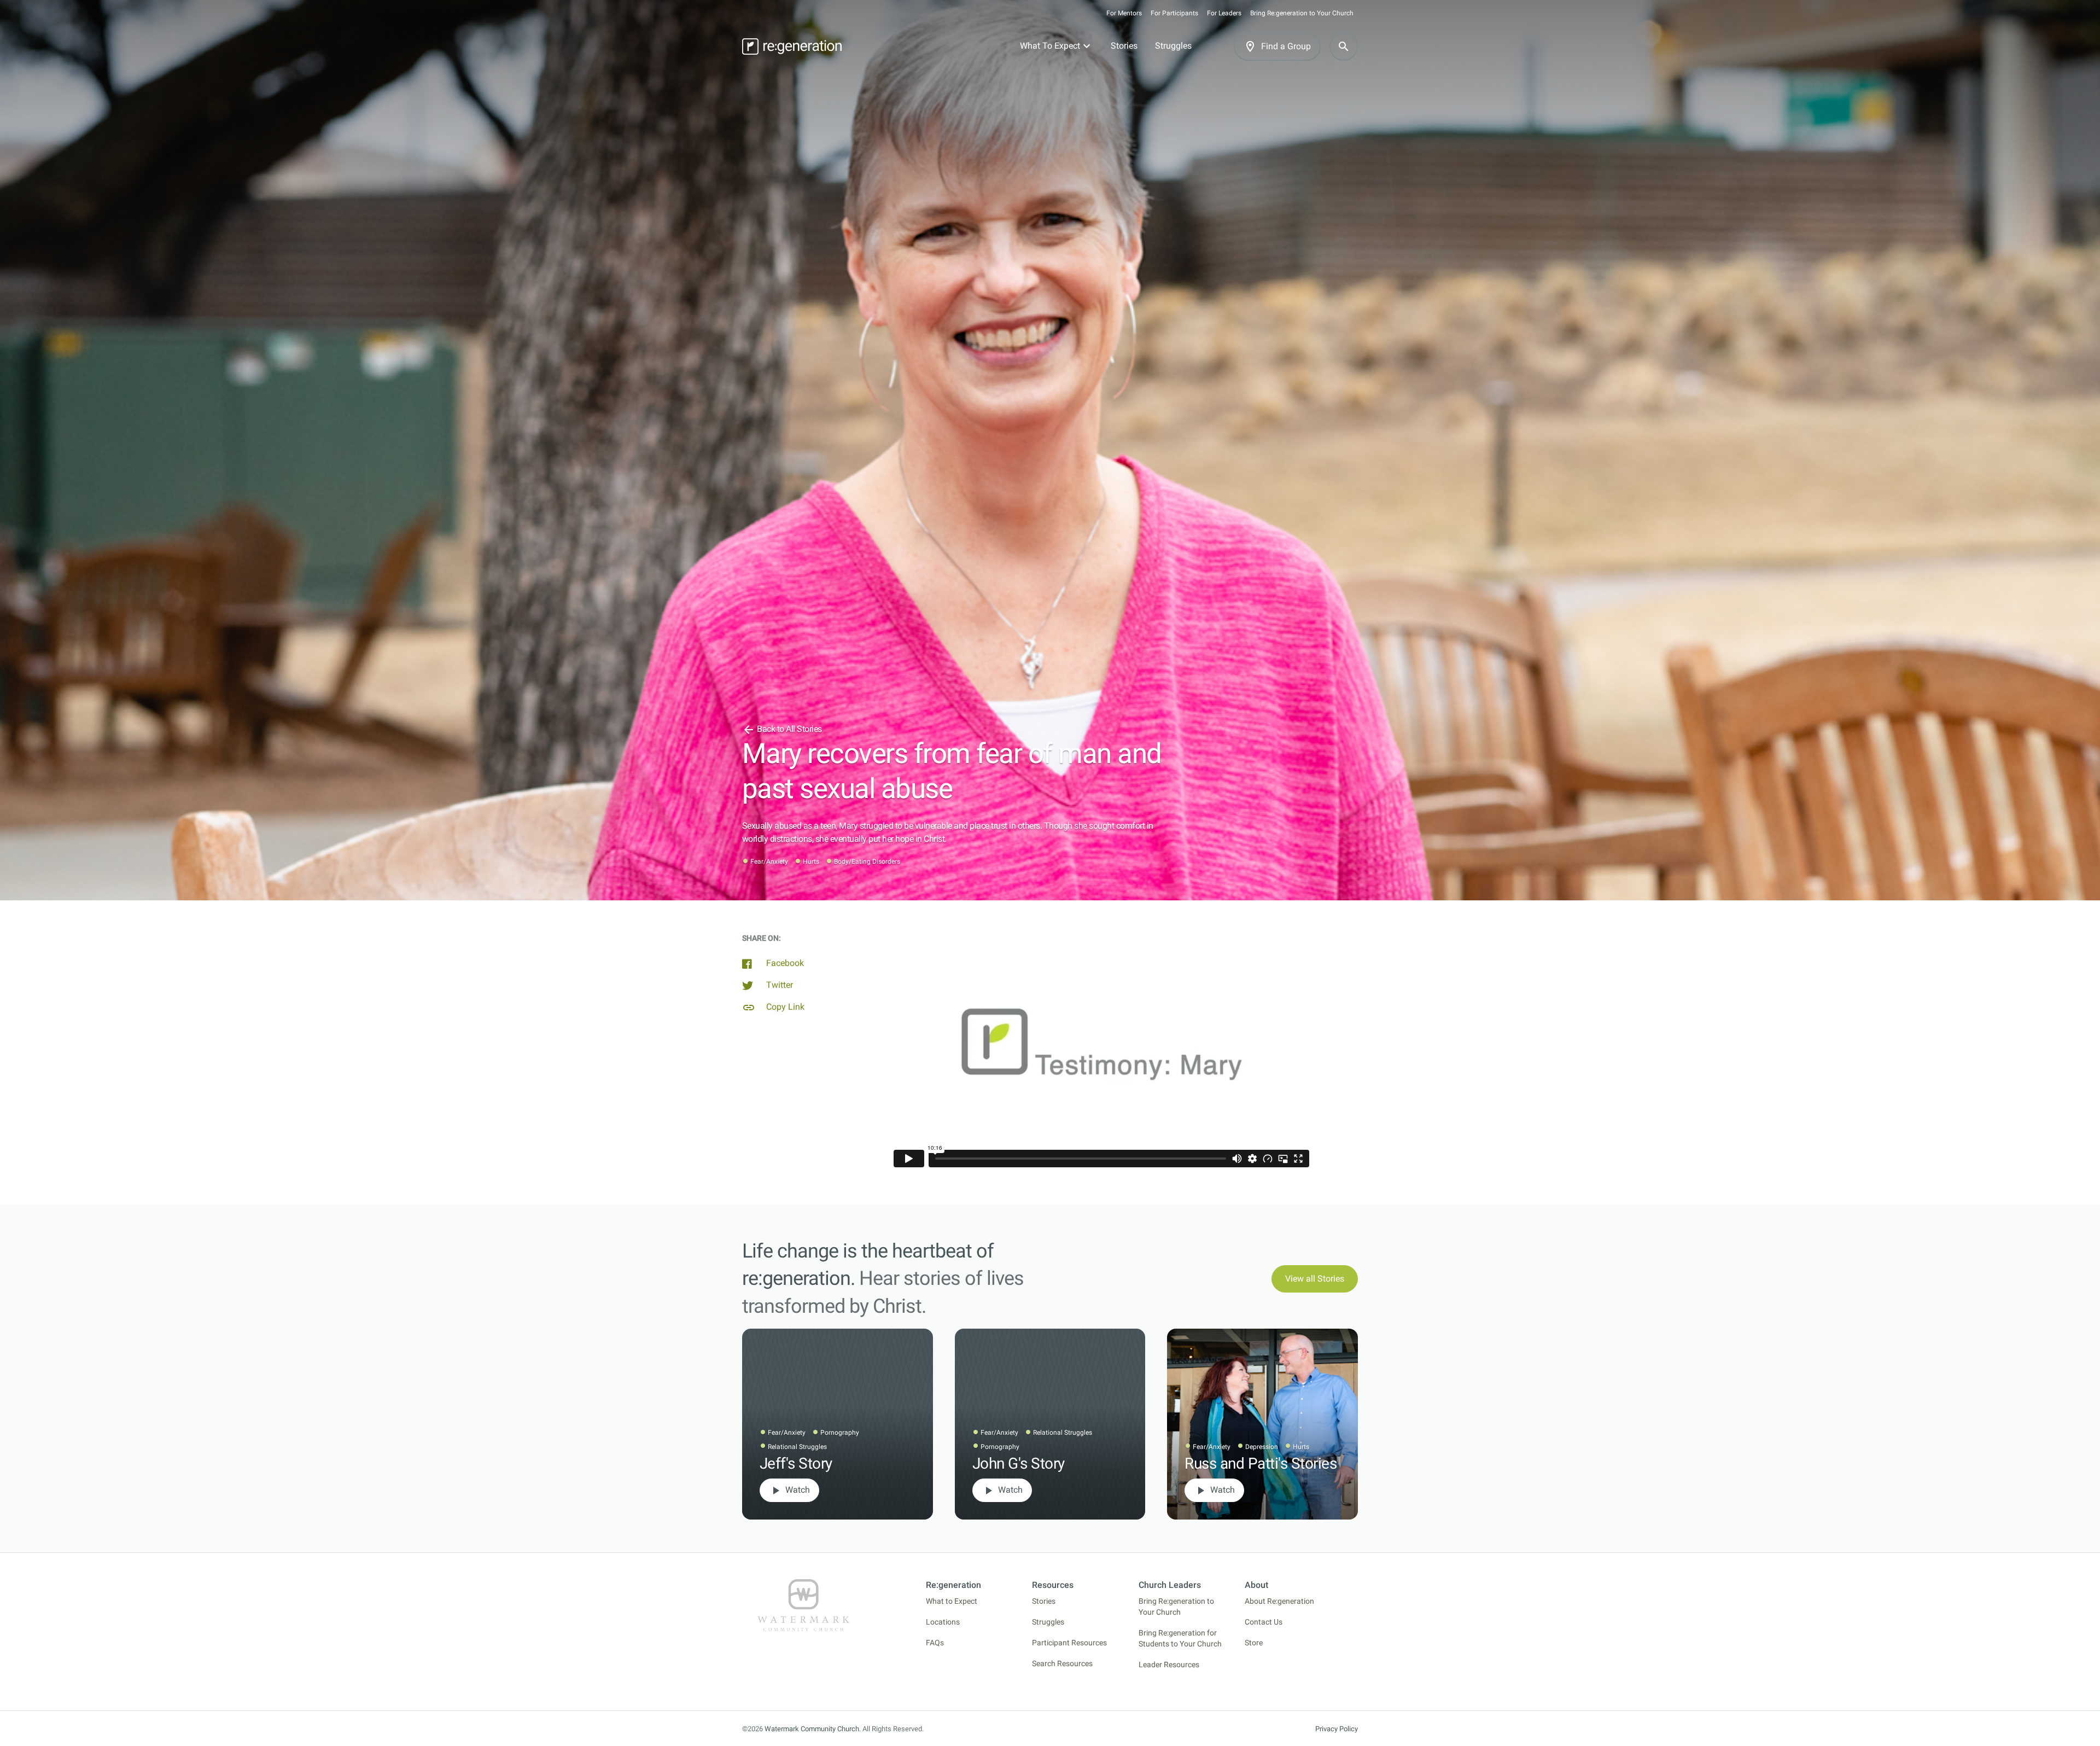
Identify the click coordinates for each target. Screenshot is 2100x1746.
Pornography (840, 1433)
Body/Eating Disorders (867, 862)
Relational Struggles (797, 1447)
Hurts (811, 862)
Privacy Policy (1337, 1729)
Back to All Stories (782, 729)
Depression (1262, 1447)
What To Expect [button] (1050, 46)
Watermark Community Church (812, 1729)
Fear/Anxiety (769, 862)
